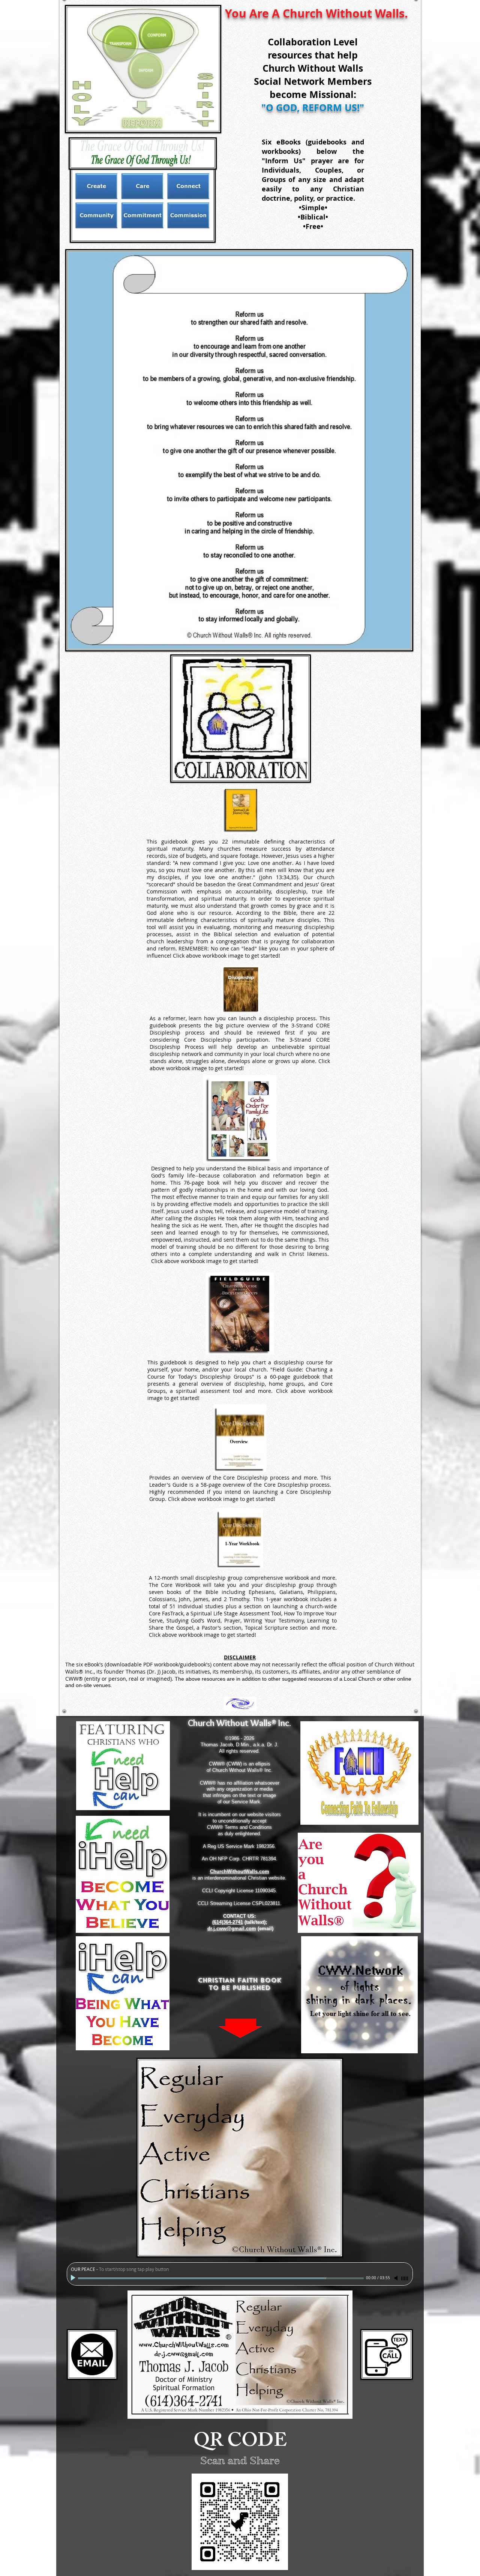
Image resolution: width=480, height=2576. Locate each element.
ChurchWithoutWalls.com (240, 1871)
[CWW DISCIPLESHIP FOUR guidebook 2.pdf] (240, 990)
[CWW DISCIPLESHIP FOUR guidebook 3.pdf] (240, 1120)
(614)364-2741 (228, 1922)
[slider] (405, 2278)
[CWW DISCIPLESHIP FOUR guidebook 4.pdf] (240, 1314)
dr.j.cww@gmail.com (232, 1929)
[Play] (74, 2278)
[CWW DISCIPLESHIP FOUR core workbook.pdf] (240, 1539)
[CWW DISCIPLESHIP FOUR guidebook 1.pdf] (240, 811)
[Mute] (397, 2278)
